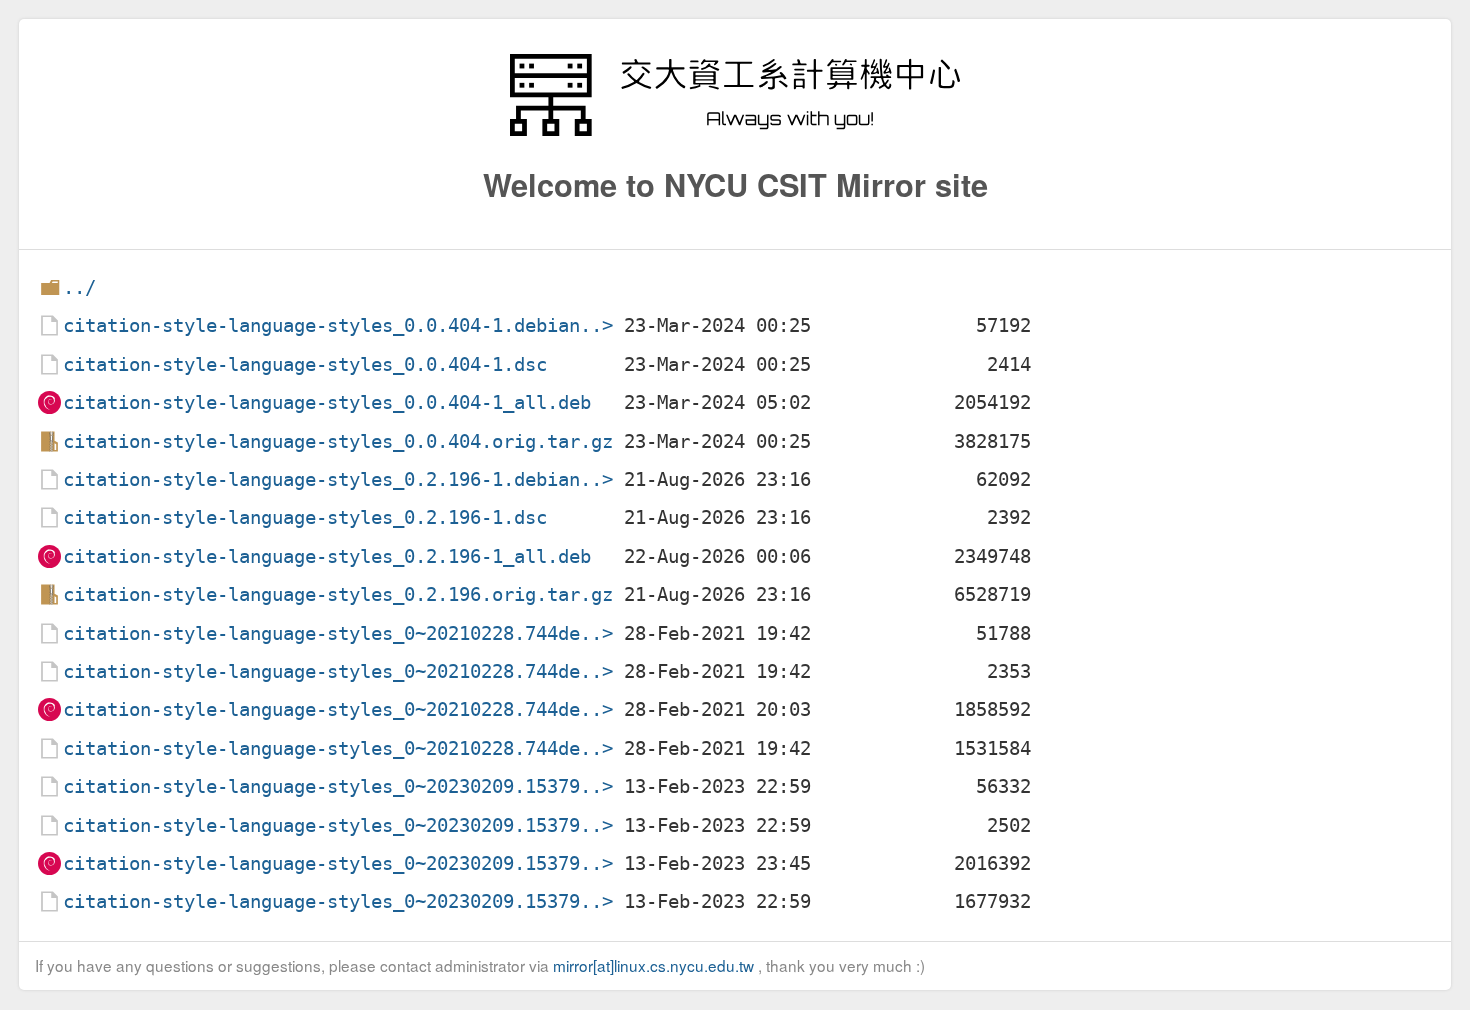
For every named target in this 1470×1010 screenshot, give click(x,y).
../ (79, 287)
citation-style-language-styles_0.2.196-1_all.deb (327, 556)
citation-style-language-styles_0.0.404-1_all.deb (327, 402)
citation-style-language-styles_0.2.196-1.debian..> (338, 479)
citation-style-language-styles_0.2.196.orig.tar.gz (338, 594)
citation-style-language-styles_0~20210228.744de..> (338, 633)
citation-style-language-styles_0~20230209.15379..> (338, 786)
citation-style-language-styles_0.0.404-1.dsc (305, 364)
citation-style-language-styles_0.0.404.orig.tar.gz (338, 441)
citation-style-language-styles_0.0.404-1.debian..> (338, 325)
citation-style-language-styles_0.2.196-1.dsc (305, 517)
